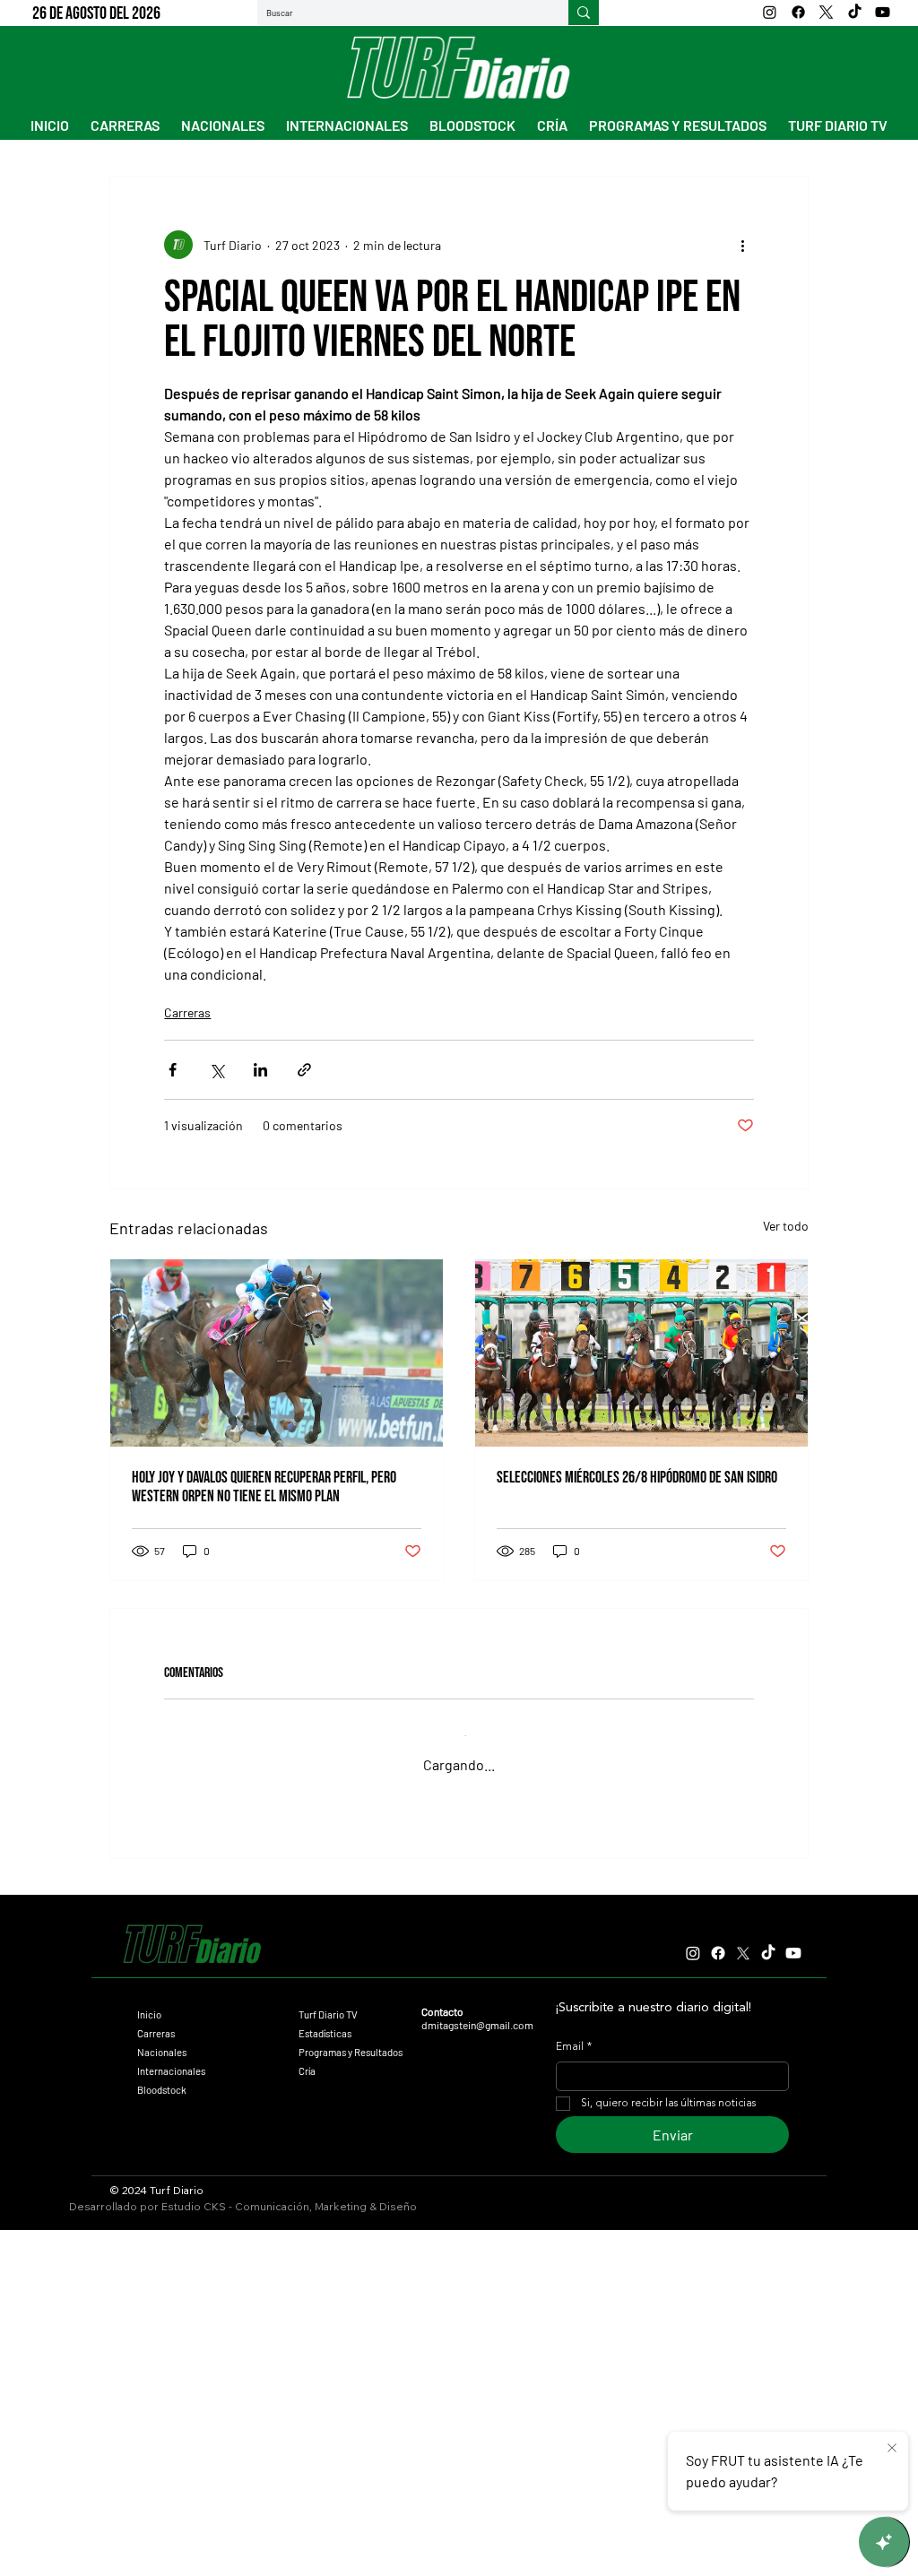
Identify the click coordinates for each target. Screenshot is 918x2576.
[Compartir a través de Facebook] (173, 1070)
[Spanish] (656, 13)
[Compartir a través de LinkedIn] (260, 1070)
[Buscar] (584, 13)
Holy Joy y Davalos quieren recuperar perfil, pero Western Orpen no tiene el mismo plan (264, 1487)
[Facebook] (798, 12)
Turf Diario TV (328, 2001)
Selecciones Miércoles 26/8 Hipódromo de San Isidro (637, 1478)
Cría (307, 2057)
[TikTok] (855, 12)
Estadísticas (325, 2020)
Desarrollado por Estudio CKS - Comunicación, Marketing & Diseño (243, 2193)
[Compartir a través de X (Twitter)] (217, 1070)
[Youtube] (883, 12)
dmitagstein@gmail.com (477, 2011)
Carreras (187, 1012)
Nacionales (162, 2039)
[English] (707, 13)
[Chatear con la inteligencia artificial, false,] (884, 2542)
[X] (826, 12)
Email (574, 2034)
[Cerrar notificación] (892, 2449)
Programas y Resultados (351, 2039)
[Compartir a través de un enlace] (304, 1070)
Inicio (149, 2001)
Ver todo (786, 1226)
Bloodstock (162, 2076)
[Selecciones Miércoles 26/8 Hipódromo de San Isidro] (641, 1353)
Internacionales (171, 2057)
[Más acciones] (743, 245)
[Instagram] (770, 12)
